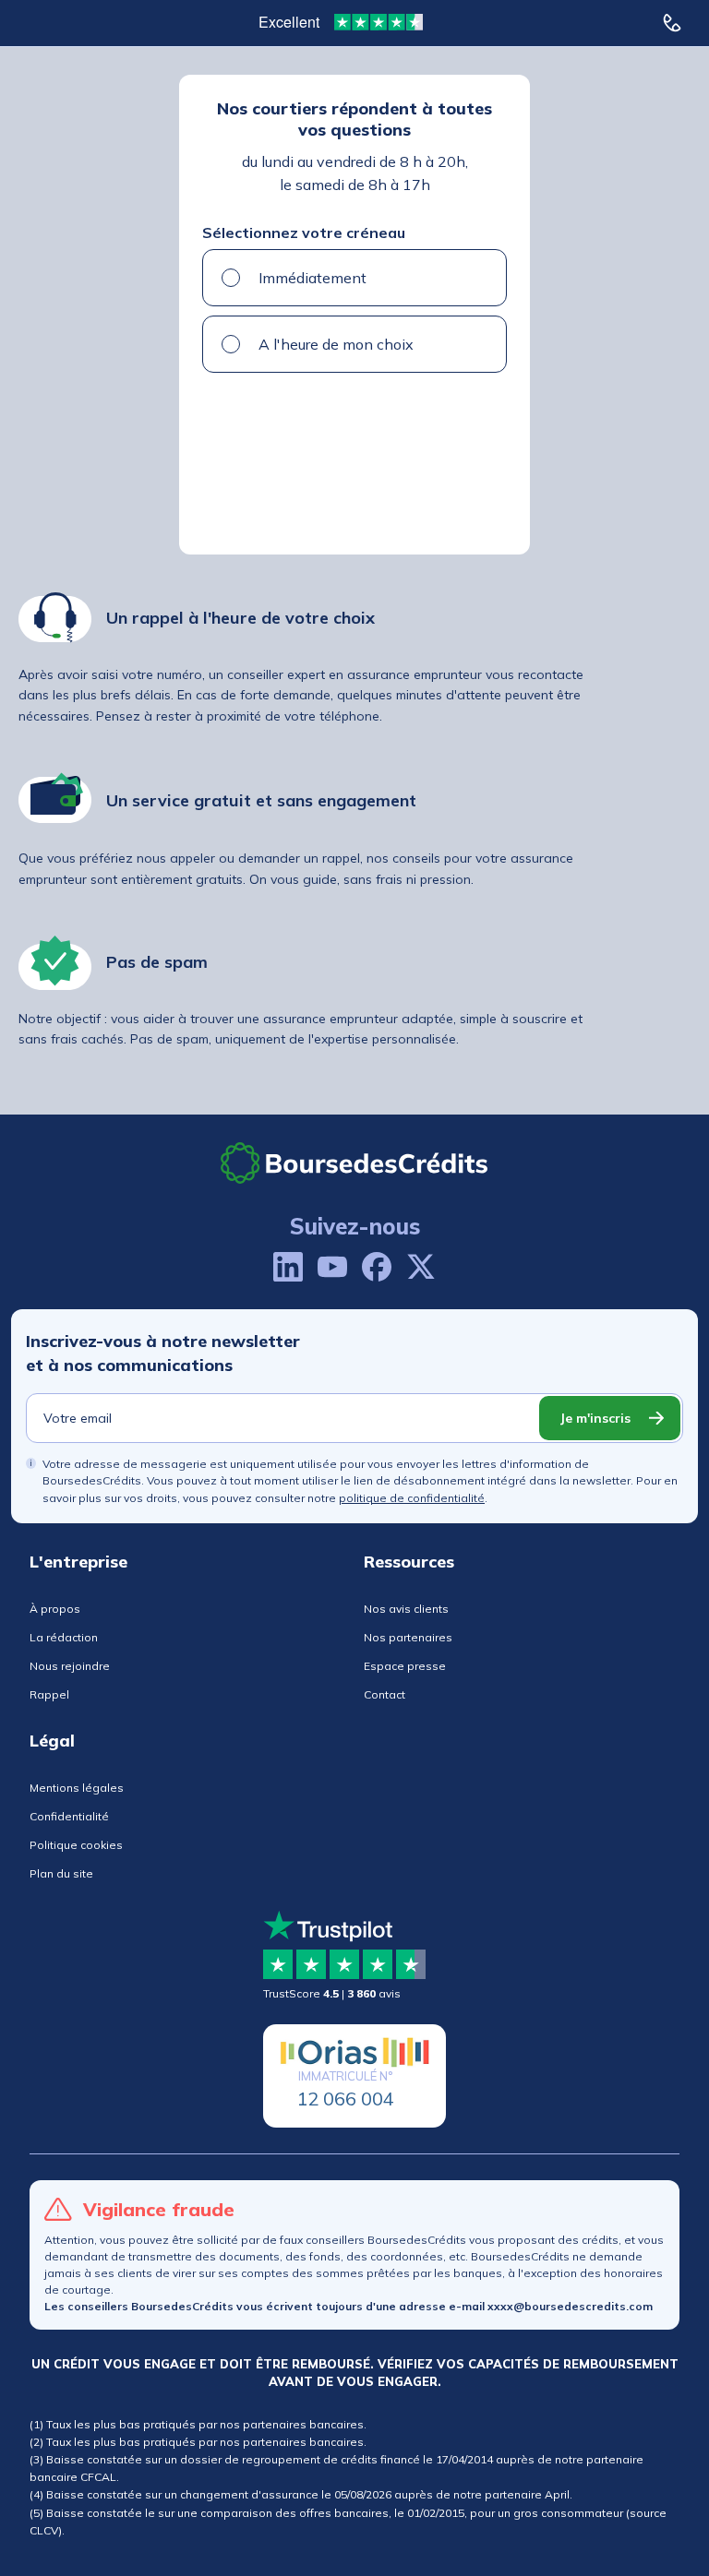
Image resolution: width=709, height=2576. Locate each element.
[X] (421, 1267)
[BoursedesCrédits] (354, 1163)
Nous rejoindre (70, 1666)
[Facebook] (377, 1267)
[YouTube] (332, 1267)
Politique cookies (76, 1845)
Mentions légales (77, 1788)
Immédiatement (312, 278)
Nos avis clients (406, 1609)
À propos (55, 1609)
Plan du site (61, 1873)
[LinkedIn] (288, 1267)
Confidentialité (69, 1816)
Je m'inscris (595, 1418)
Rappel (49, 1694)
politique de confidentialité (412, 1498)
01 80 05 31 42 (677, 23)
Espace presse (405, 1666)
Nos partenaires (408, 1637)
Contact (385, 1694)
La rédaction (64, 1637)
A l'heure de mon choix (336, 344)
